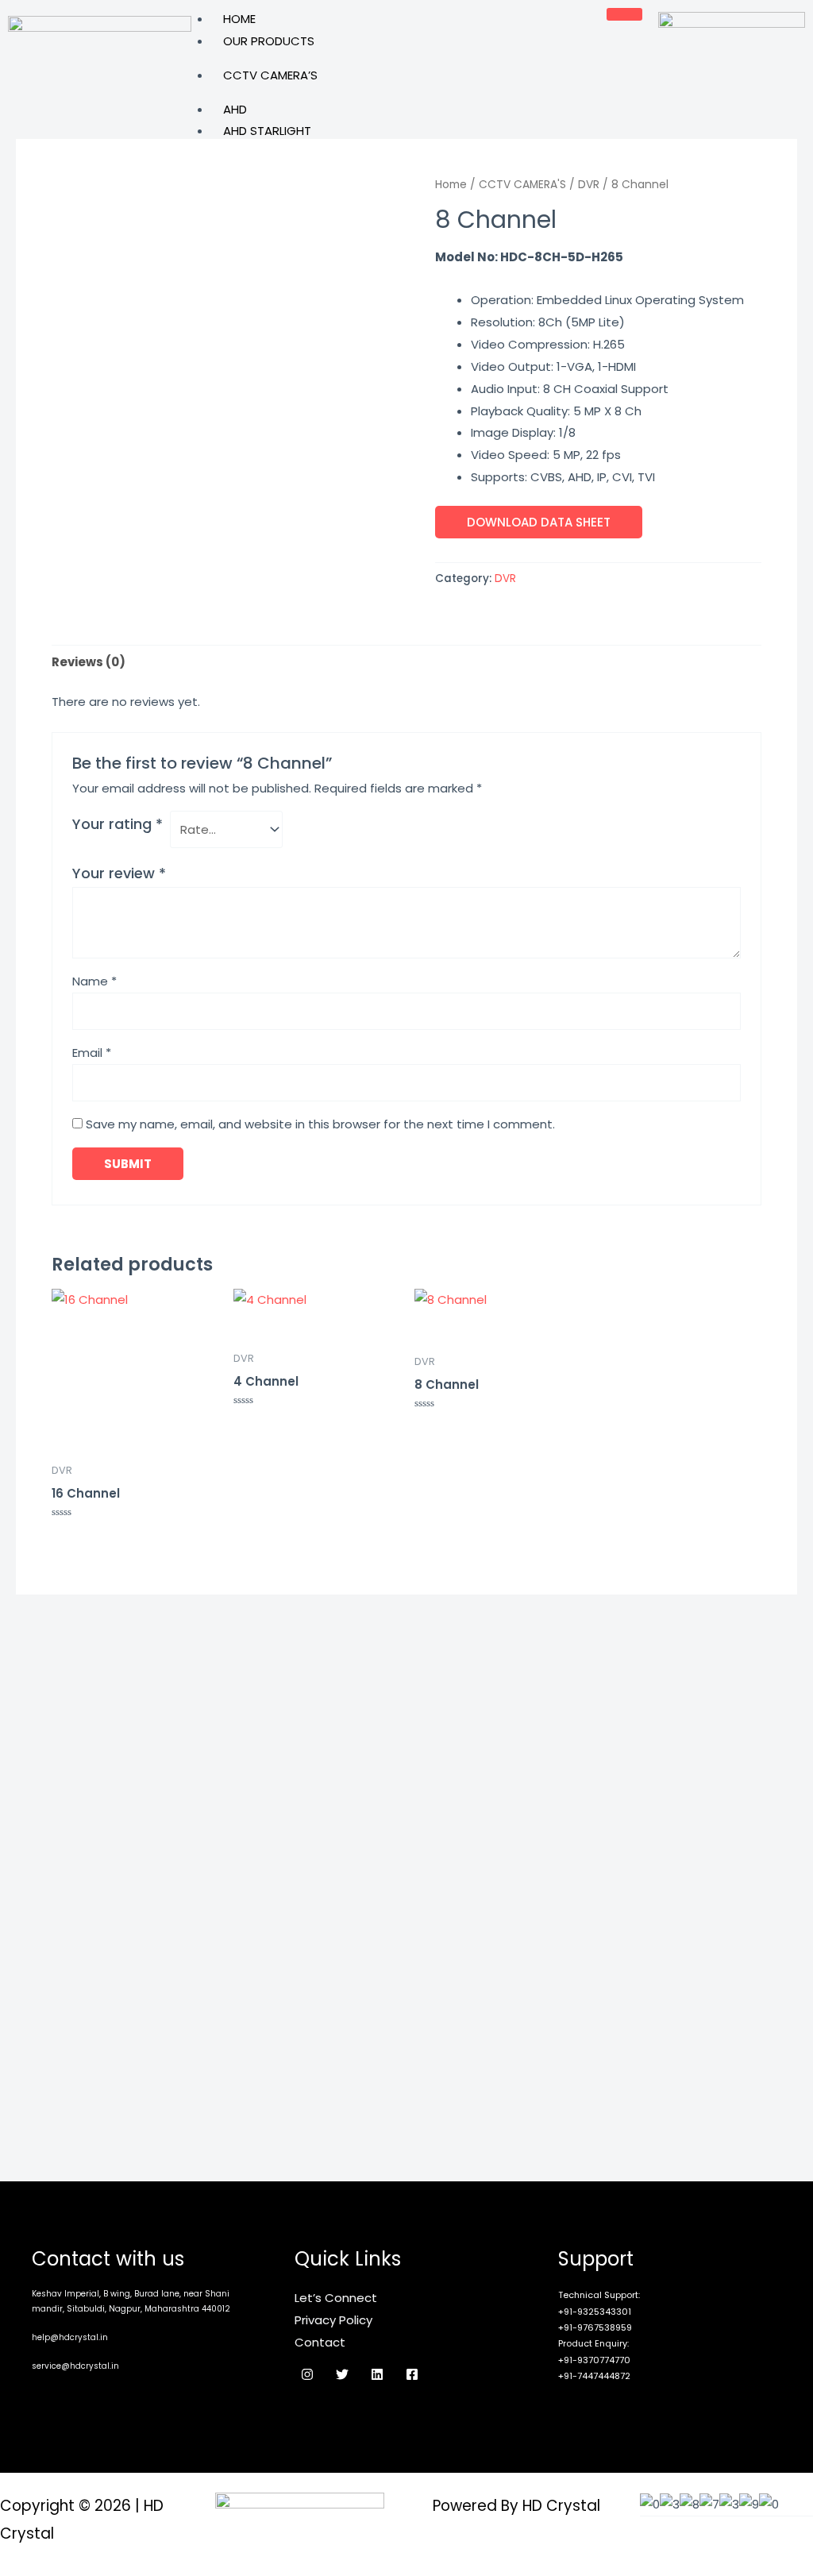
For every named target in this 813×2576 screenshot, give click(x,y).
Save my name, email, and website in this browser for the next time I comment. (320, 1124)
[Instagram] (307, 2374)
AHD (235, 109)
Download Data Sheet (539, 522)
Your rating (118, 824)
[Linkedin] (377, 2374)
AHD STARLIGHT (267, 131)
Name (94, 981)
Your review (119, 873)
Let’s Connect (336, 2298)
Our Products (269, 41)
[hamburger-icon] (624, 14)
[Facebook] (412, 2374)
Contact (320, 2342)
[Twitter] (342, 2374)
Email (92, 1053)
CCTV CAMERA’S (270, 75)
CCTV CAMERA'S (522, 185)
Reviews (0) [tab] (89, 662)
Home (239, 19)
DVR (589, 185)
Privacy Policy (333, 2320)
